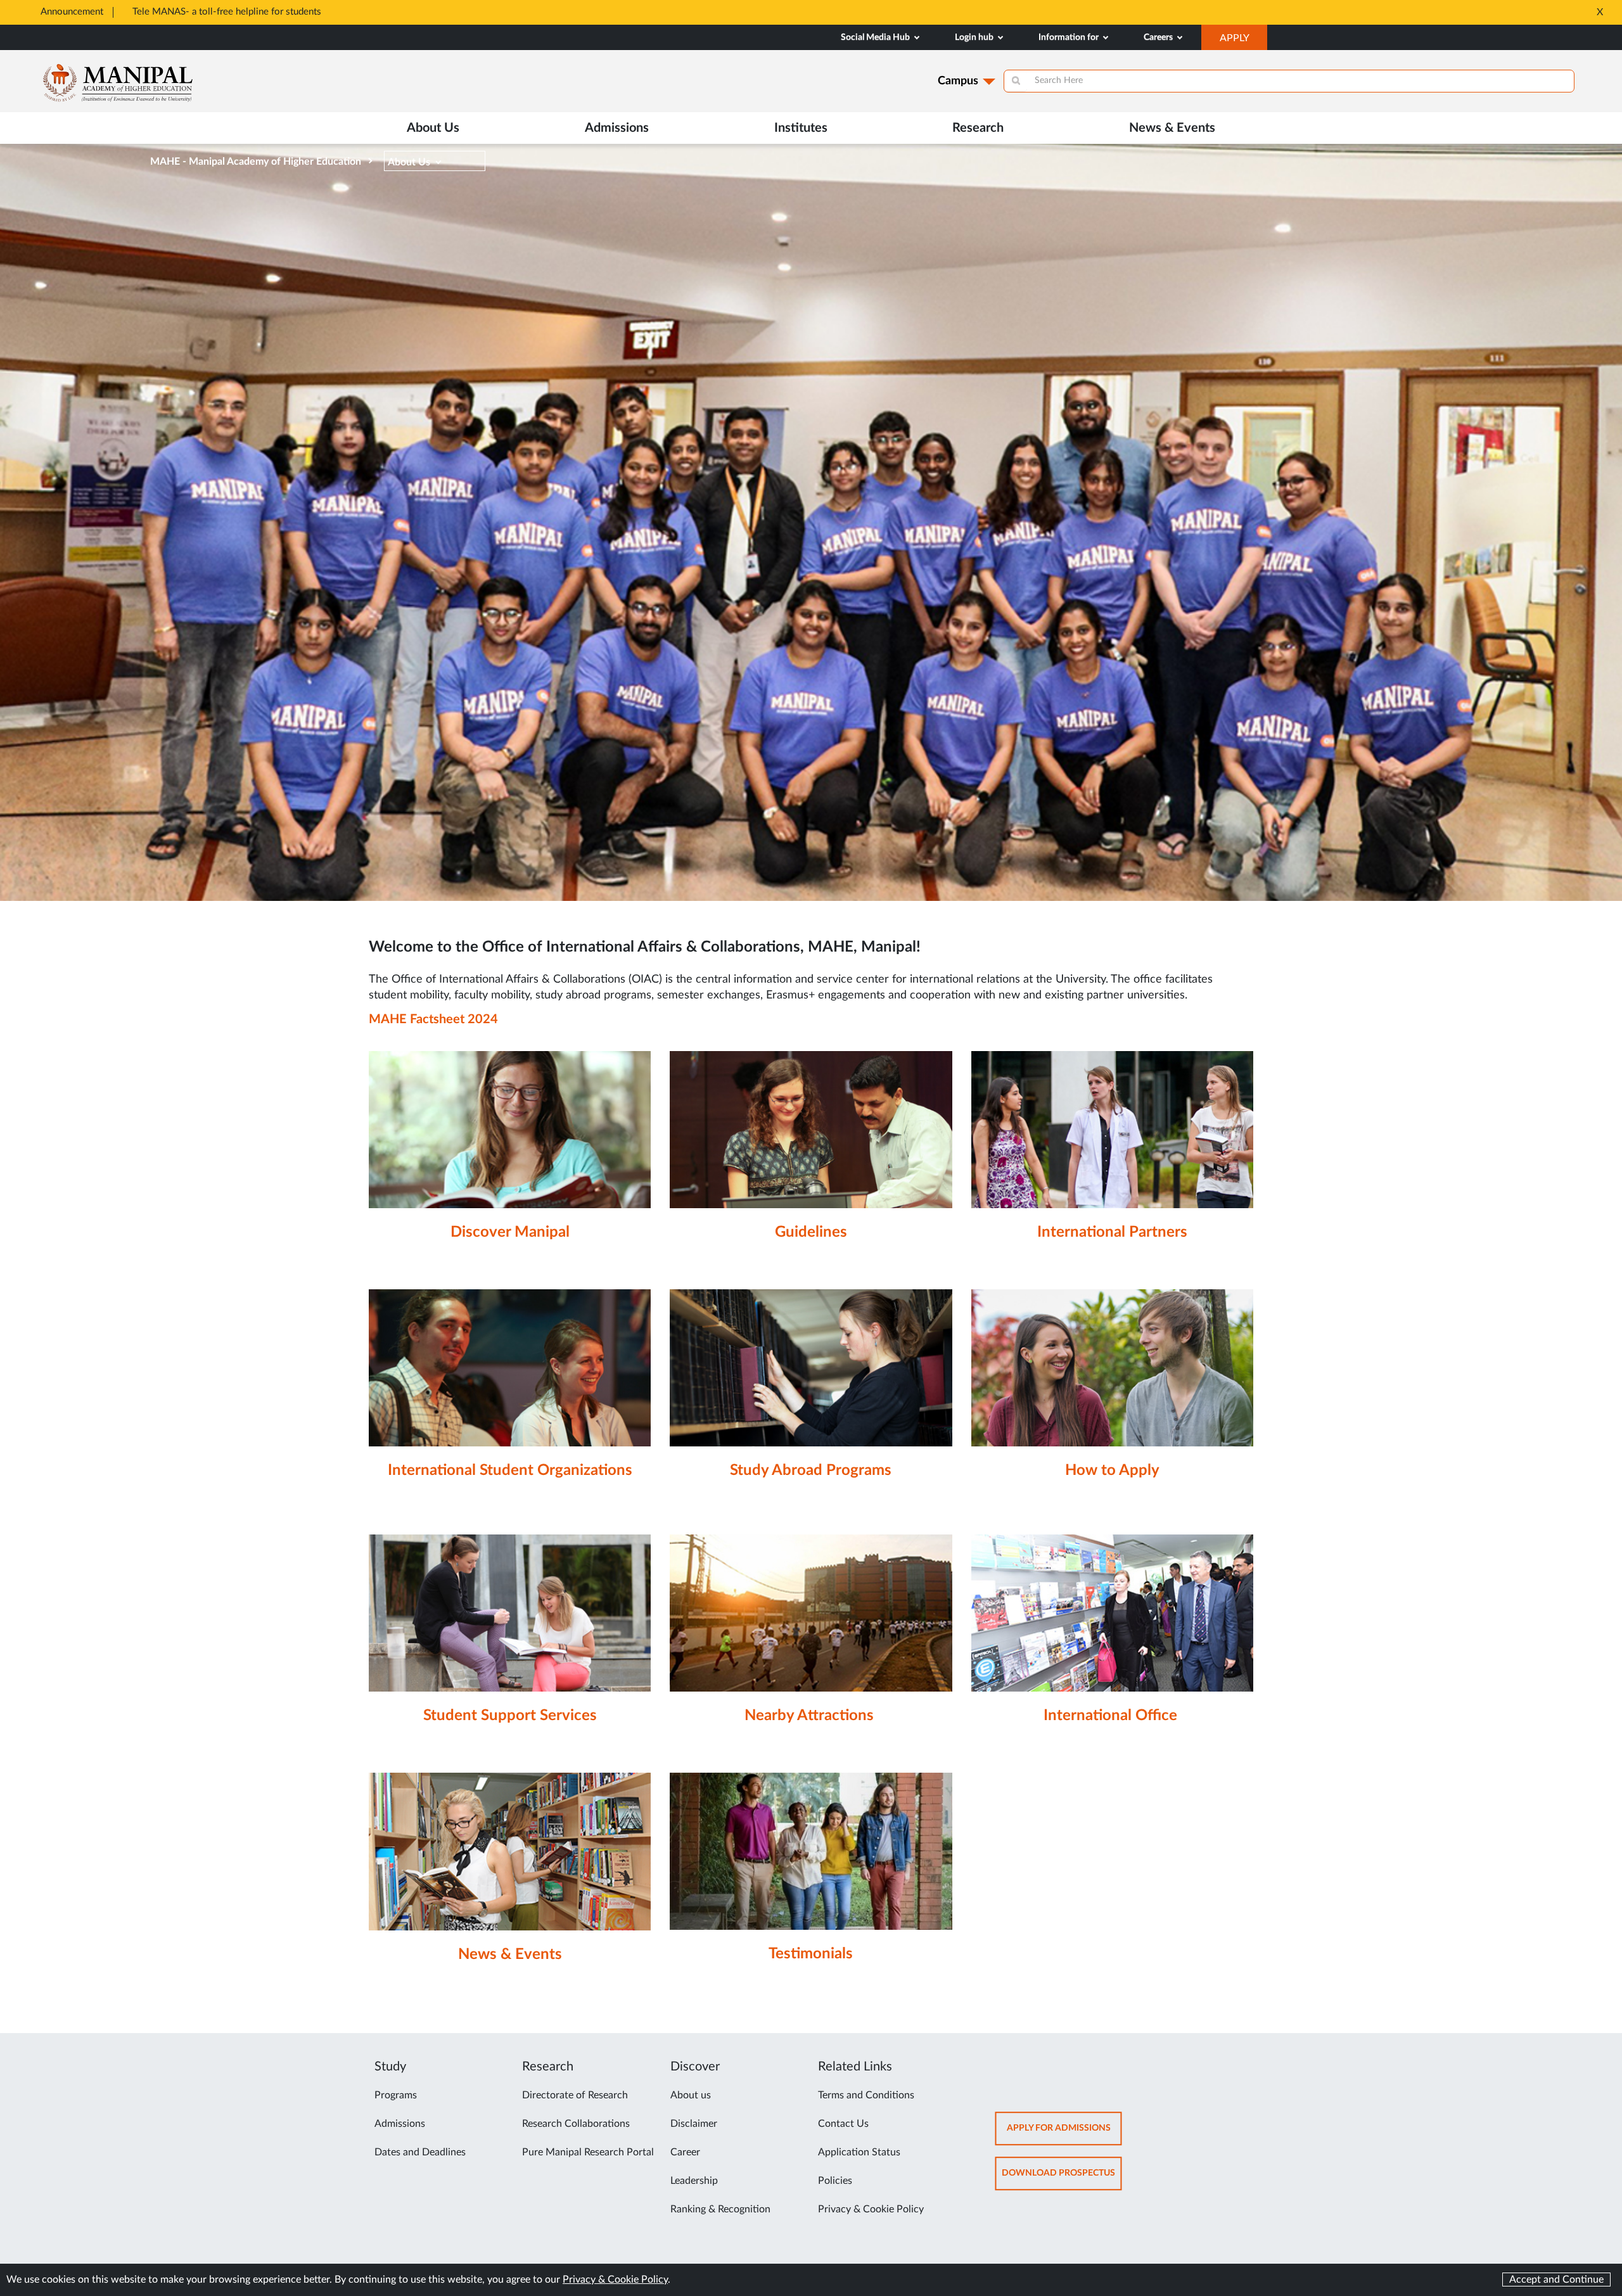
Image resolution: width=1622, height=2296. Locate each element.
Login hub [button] (975, 37)
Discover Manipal (510, 1232)
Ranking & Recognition (720, 2209)
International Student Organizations (510, 1470)
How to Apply (1112, 1470)
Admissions (400, 2124)
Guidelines (811, 1232)
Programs (396, 2095)
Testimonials (811, 1954)
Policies (835, 2181)
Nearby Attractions (809, 1716)
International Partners (1112, 1232)
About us (691, 2095)
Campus (958, 81)
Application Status (859, 2152)
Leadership (694, 2181)
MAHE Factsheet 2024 (433, 1019)
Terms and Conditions (866, 2095)
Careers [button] (1159, 37)
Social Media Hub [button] (876, 37)
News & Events (1172, 128)
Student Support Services (510, 1716)
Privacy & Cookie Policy (871, 2209)
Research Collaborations (576, 2124)
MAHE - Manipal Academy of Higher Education (256, 162)
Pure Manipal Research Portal (588, 2152)
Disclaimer (694, 2124)
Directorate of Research (575, 2095)
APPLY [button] (1243, 41)
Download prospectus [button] (1062, 2179)
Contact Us (843, 2124)
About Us (409, 162)
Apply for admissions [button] (1064, 2134)
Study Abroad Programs (811, 1470)
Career (685, 2152)
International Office (1110, 1716)
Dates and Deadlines (420, 2152)
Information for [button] (1070, 37)
